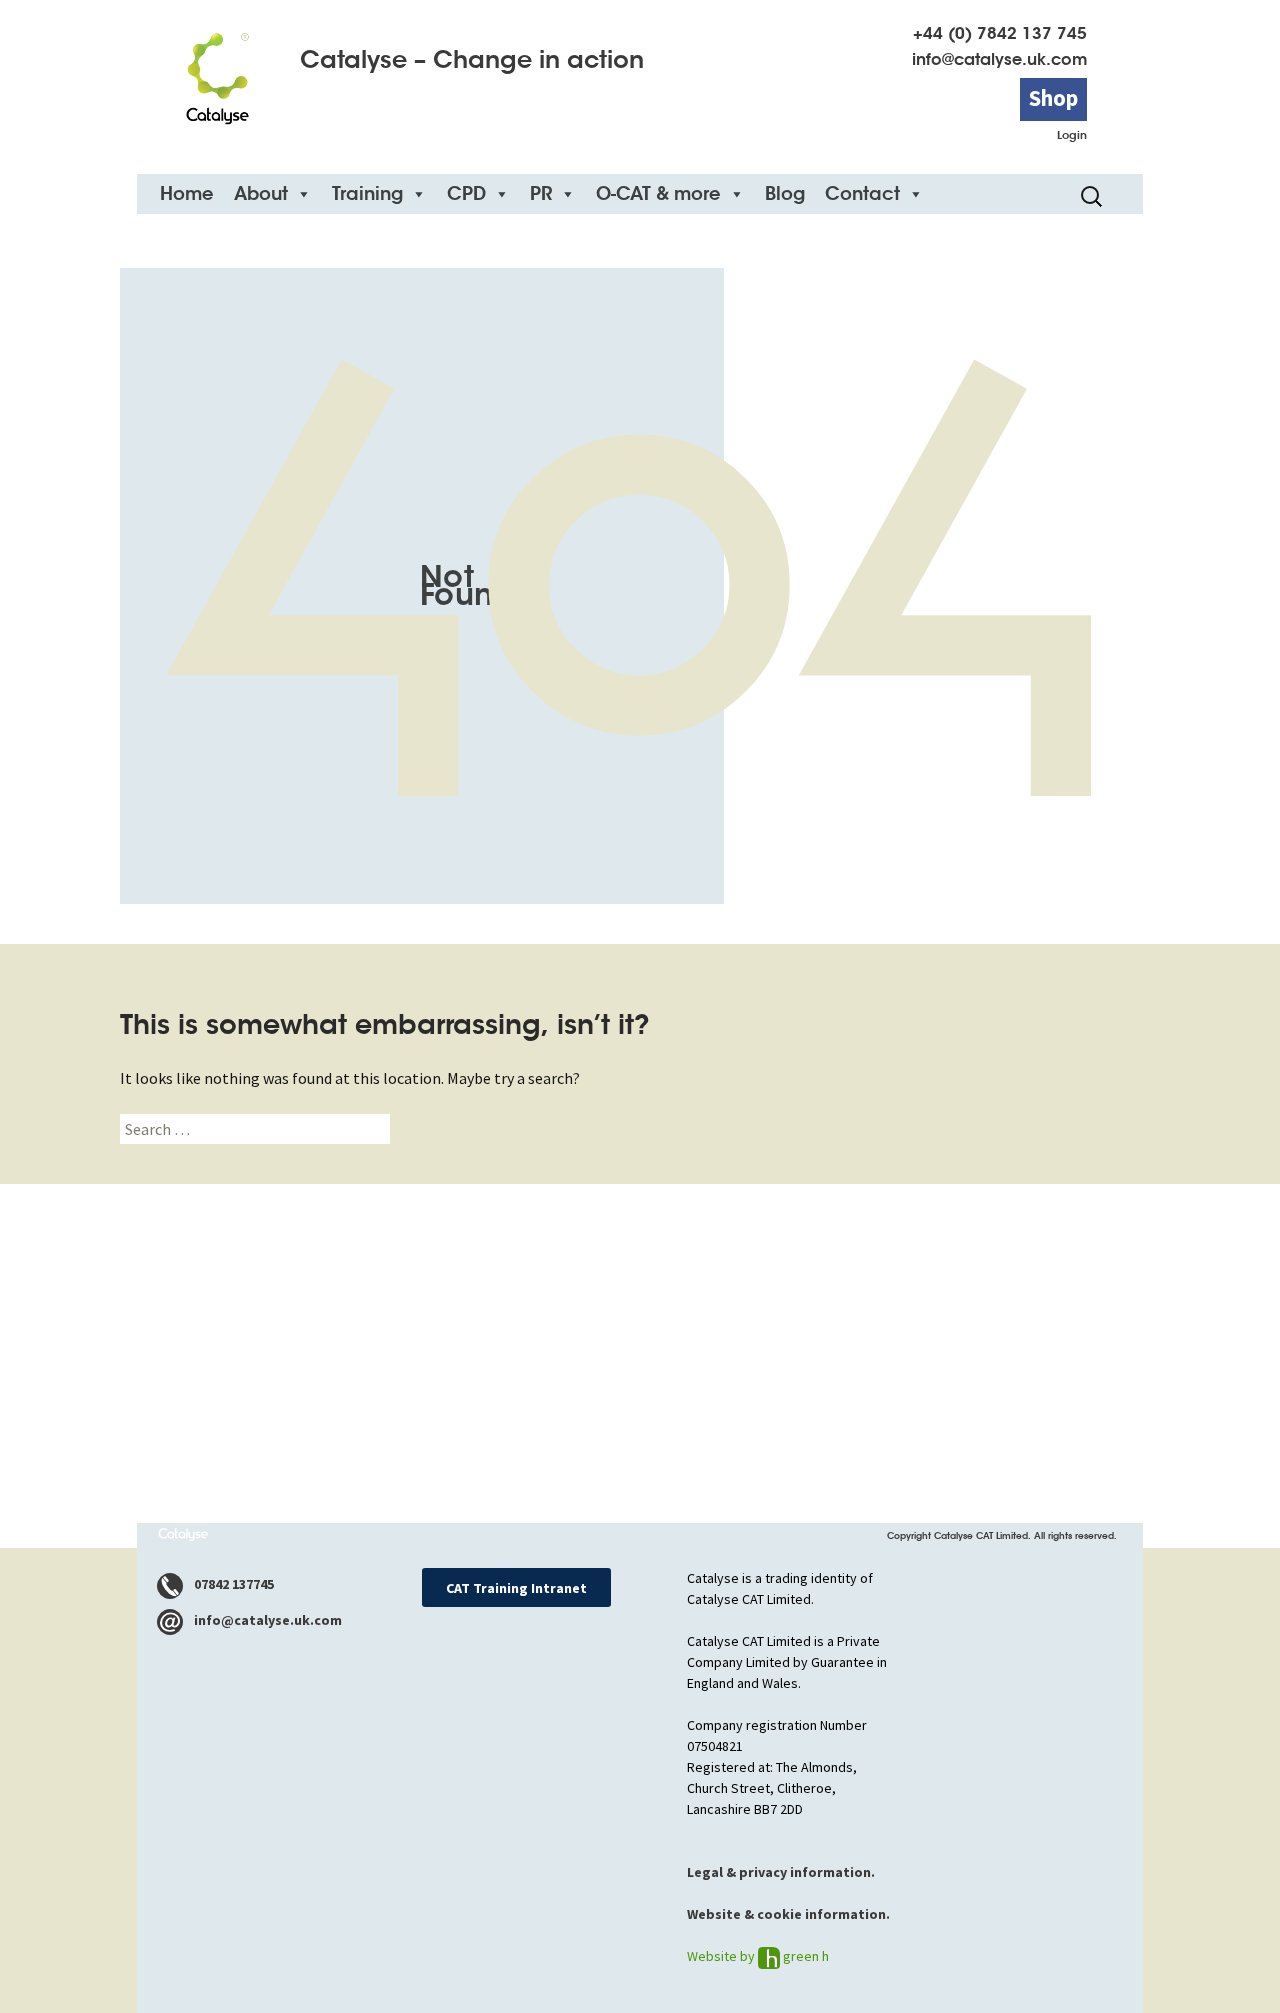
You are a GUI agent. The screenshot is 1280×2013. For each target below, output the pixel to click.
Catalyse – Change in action (472, 60)
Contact (862, 193)
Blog (785, 193)
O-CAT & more (658, 193)
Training (367, 193)
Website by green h (758, 1956)
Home (187, 193)
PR (541, 193)
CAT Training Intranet (516, 1588)
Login (1072, 135)
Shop (1053, 98)
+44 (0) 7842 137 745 (1000, 33)
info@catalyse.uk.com (999, 59)
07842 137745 (232, 1584)
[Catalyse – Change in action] (217, 71)
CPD (466, 193)
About (261, 193)
